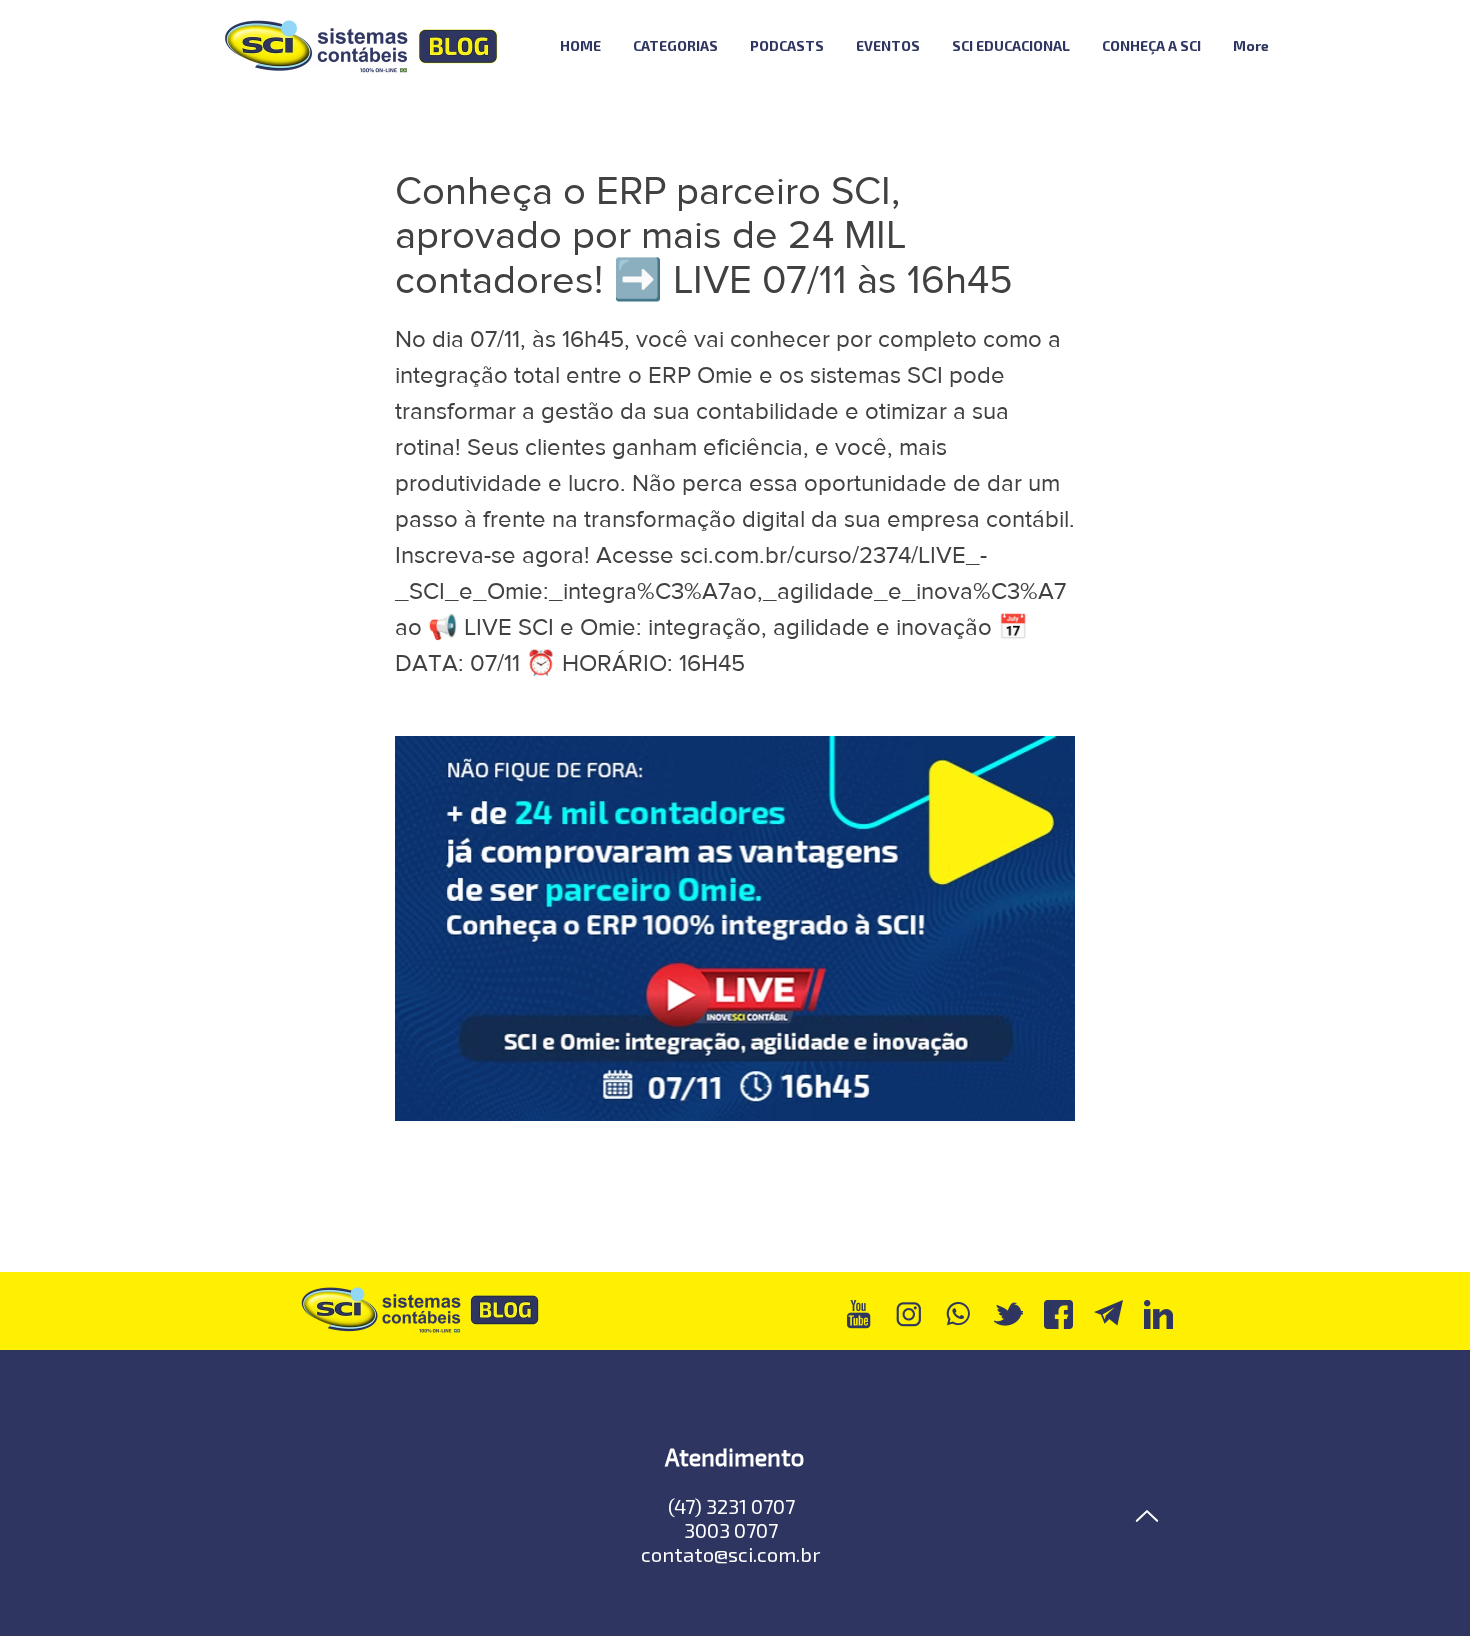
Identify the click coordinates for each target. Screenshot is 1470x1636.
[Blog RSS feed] (1338, 46)
